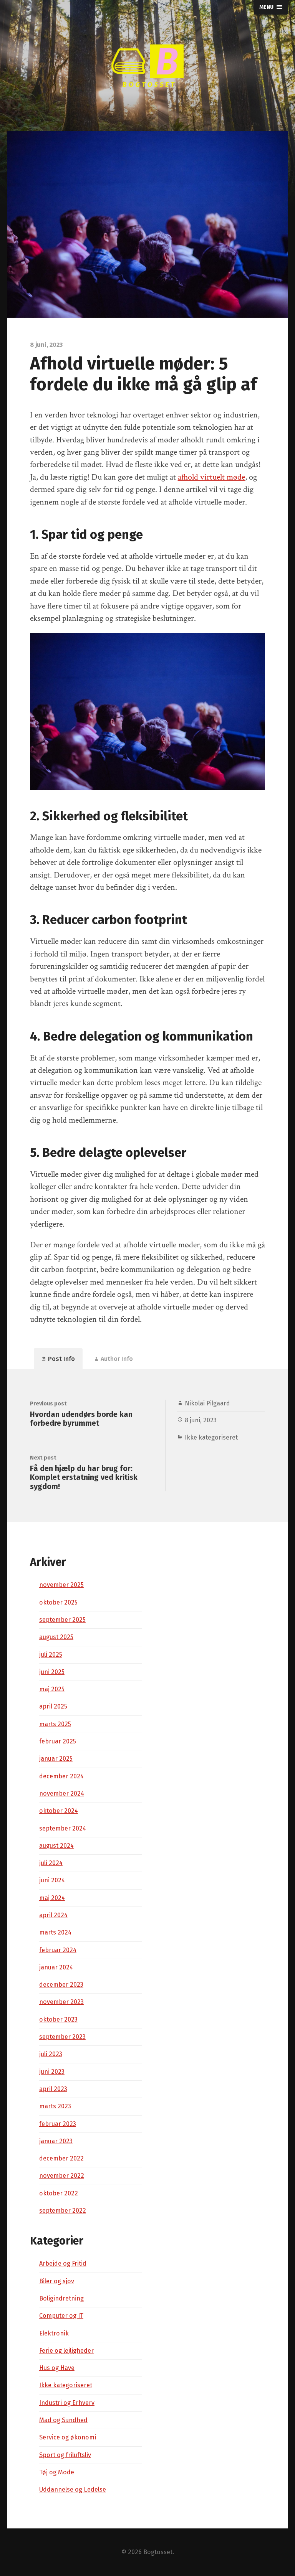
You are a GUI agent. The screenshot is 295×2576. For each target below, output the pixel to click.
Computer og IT (61, 2316)
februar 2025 (58, 1741)
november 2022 (62, 2176)
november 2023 (61, 2002)
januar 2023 (56, 2141)
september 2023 (62, 2037)
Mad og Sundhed (63, 2420)
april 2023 (53, 2089)
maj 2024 (52, 1898)
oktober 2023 (58, 2019)
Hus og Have (57, 2368)
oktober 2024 (59, 1811)
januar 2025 (56, 1759)
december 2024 (61, 1776)
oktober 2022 (59, 2193)
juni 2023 (52, 2072)
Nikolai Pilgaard (207, 1403)
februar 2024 (58, 1950)
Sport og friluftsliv (65, 2455)
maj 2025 (52, 1689)
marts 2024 (55, 1932)
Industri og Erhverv (67, 2403)
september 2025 (62, 1620)
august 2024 (56, 1846)
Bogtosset (158, 2552)
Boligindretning (61, 2298)
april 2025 (53, 1706)
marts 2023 (55, 2106)
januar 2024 (56, 1967)
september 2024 (63, 1828)
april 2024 (53, 1915)
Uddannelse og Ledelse (73, 2489)
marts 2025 (55, 1724)
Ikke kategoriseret (211, 1437)
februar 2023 (58, 2124)
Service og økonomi (68, 2437)
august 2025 (56, 1637)
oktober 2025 (58, 1602)
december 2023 (61, 1985)
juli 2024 (51, 1863)
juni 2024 (52, 1880)
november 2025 (61, 1585)
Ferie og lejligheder (66, 2351)
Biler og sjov (57, 2281)
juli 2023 (51, 2054)
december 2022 (61, 2158)
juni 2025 (52, 1672)
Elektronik (54, 2333)
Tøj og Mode (57, 2472)
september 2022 (63, 2211)
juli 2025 (51, 1655)
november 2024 (62, 1793)
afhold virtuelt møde (211, 477)
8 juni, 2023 (201, 1420)
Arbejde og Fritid (63, 2263)
